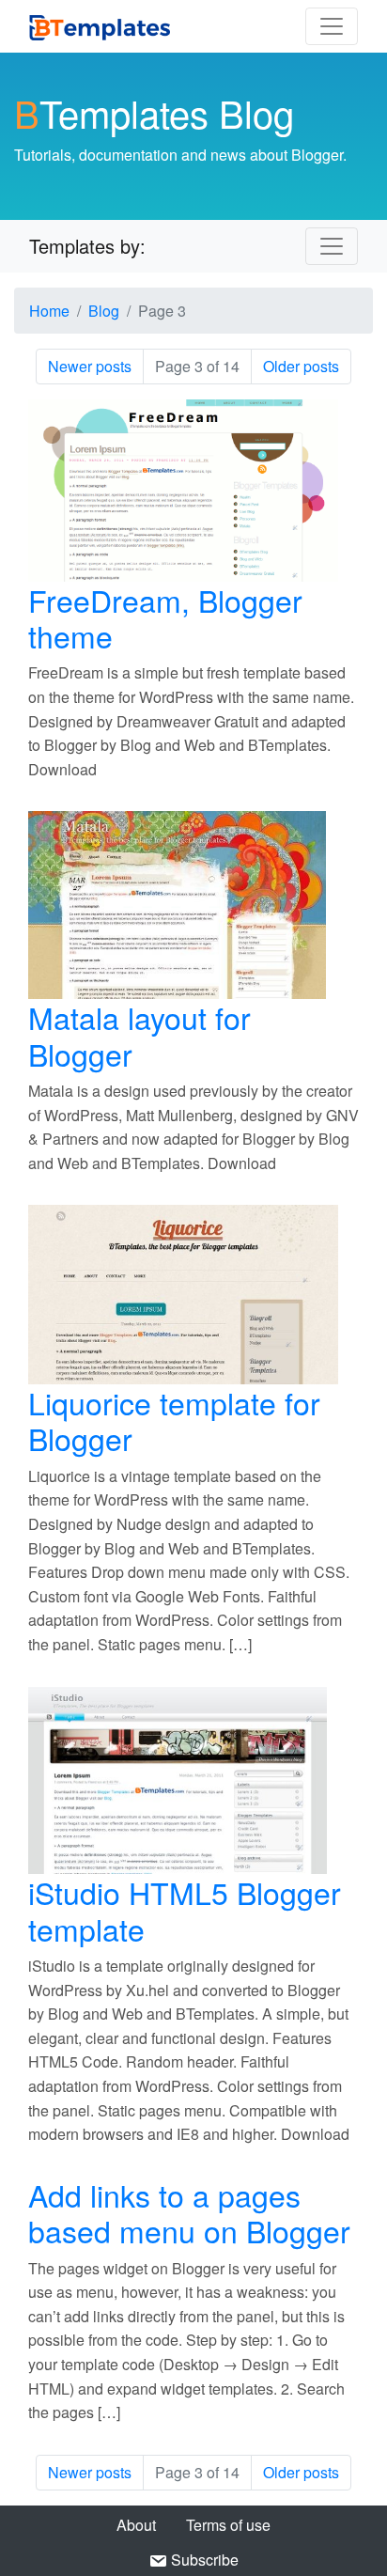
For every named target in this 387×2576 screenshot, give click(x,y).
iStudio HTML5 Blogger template (185, 1910)
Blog (104, 311)
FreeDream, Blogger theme (165, 617)
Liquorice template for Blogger (174, 1420)
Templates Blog (154, 112)
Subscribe (203, 2560)
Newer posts (90, 366)
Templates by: (87, 246)
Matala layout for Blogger (139, 1035)
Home (49, 311)
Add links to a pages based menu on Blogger (189, 2212)
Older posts (301, 366)
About (136, 2525)
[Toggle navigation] (332, 26)
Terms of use (228, 2525)
